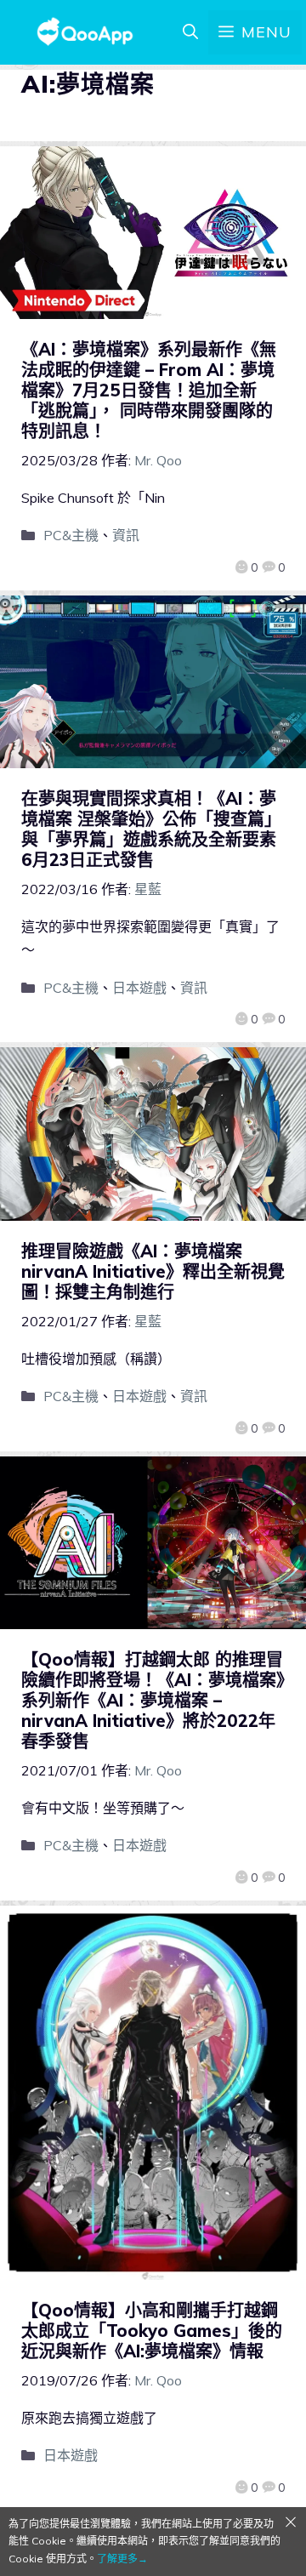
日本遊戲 (139, 988)
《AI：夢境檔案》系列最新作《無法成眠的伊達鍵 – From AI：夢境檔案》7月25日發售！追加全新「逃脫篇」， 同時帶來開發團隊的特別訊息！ (149, 390)
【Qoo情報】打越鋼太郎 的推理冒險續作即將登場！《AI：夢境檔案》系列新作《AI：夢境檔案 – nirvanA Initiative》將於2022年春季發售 (153, 1700)
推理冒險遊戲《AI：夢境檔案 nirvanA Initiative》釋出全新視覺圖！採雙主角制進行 (153, 1271)
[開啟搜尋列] (190, 32)
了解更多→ (122, 2559)
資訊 (126, 535)
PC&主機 (71, 535)
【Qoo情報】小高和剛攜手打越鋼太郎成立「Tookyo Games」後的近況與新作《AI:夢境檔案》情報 (152, 2331)
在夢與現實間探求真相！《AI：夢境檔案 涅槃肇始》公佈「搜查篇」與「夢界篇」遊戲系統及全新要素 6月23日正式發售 (157, 829)
